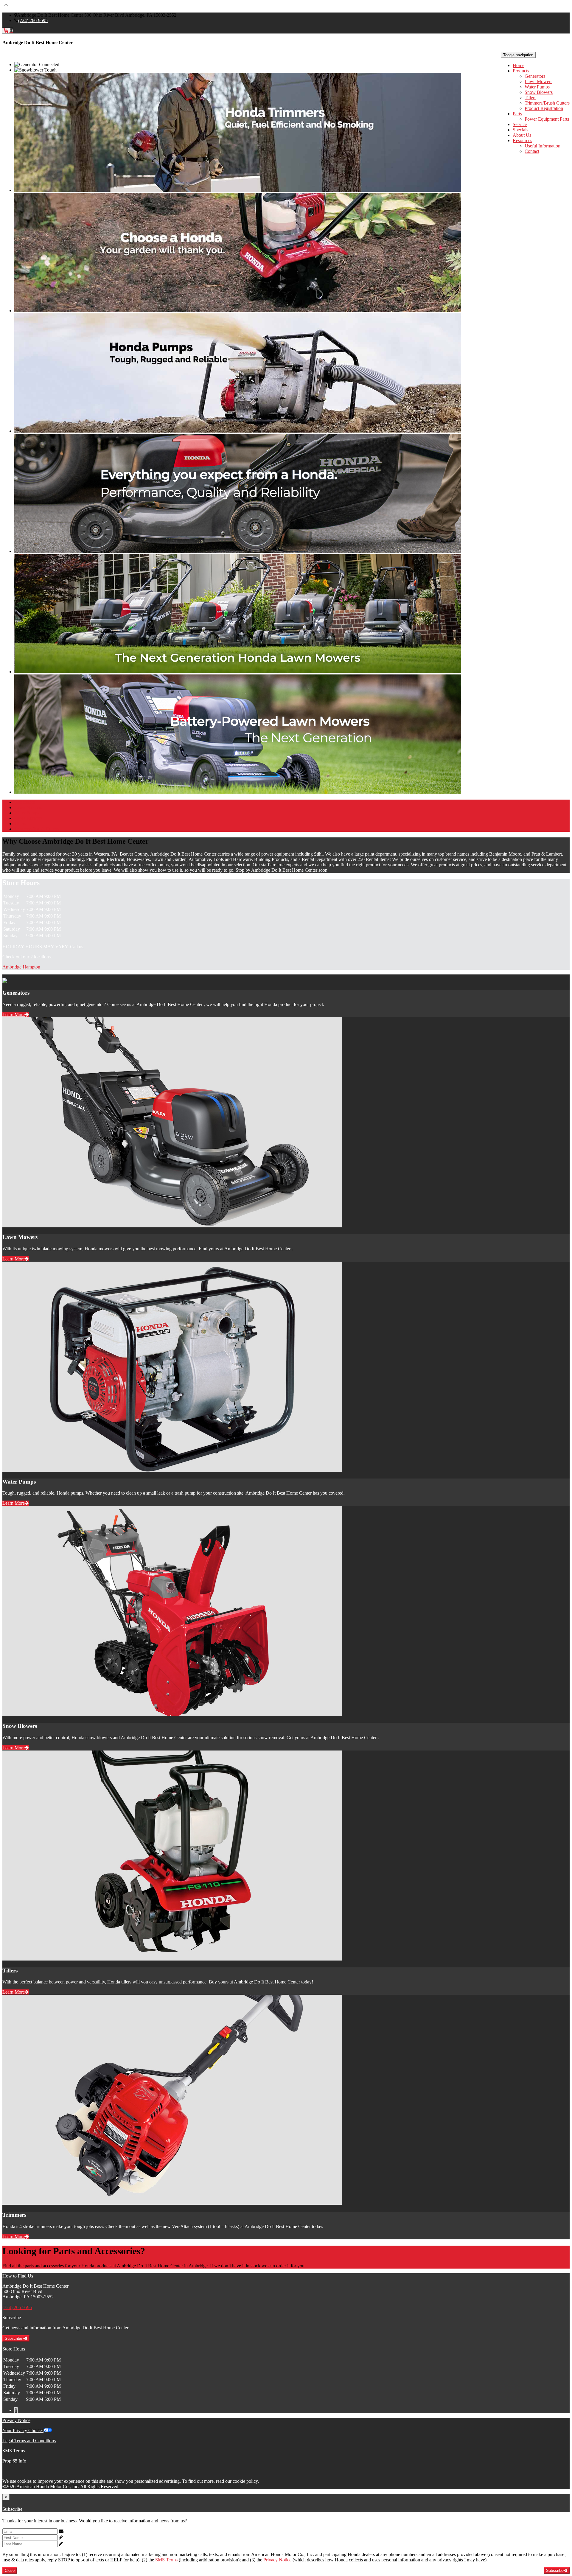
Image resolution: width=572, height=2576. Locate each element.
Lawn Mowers (538, 81)
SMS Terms (14, 2451)
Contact (532, 151)
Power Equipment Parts (547, 119)
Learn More (14, 1015)
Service (520, 124)
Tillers (530, 98)
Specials (520, 130)
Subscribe (14, 2338)
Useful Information (543, 146)
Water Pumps (537, 87)
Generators (535, 76)
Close (10, 2570)
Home (519, 65)
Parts (517, 114)
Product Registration (544, 108)
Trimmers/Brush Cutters (547, 103)
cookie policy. (246, 2481)
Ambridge (13, 967)
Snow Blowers (539, 92)
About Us (522, 135)
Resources (522, 140)
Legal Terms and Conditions (29, 2441)
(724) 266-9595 (33, 20)
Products (521, 71)
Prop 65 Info (14, 2461)
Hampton (31, 967)
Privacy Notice (16, 2420)
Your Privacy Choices (23, 2430)
